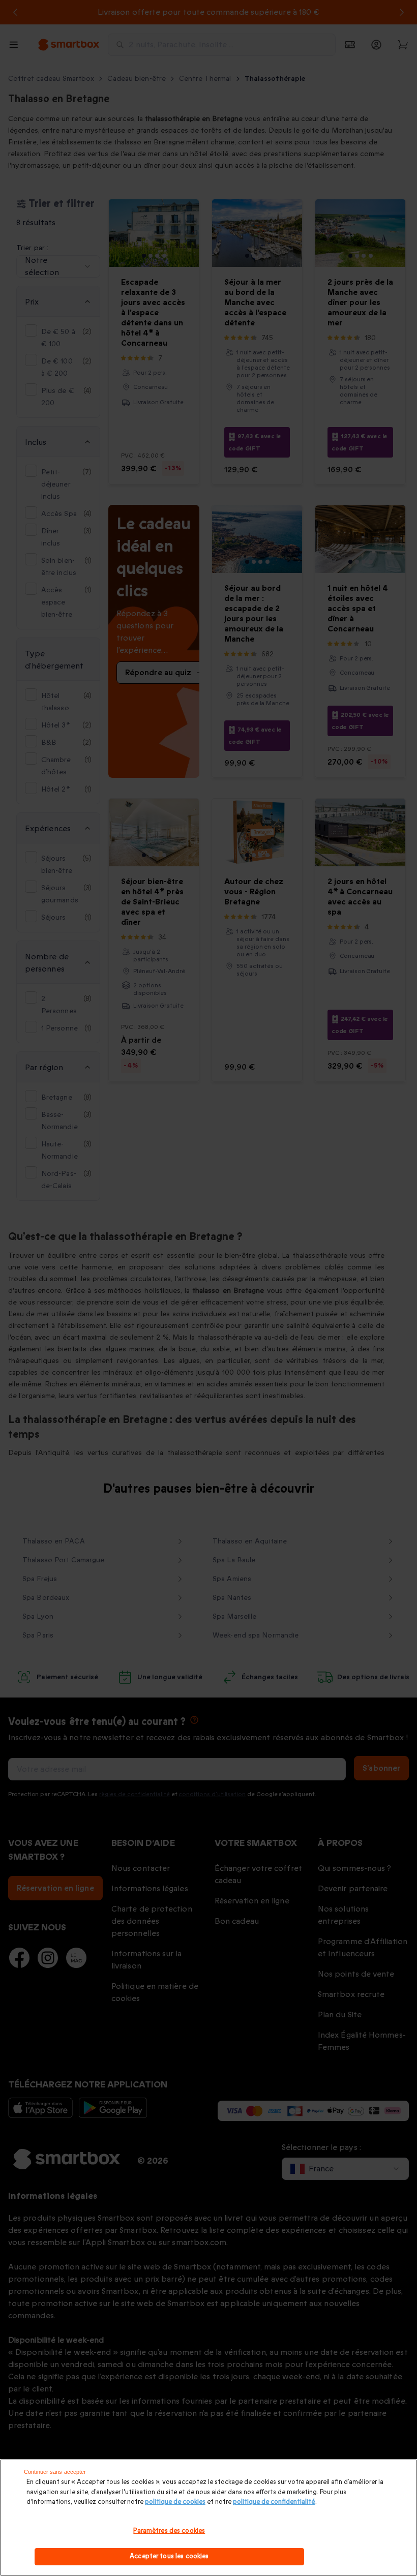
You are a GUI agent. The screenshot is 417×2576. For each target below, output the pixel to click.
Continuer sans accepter (55, 2472)
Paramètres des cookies (169, 2531)
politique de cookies (175, 2502)
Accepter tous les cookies (169, 2556)
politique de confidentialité (274, 2502)
